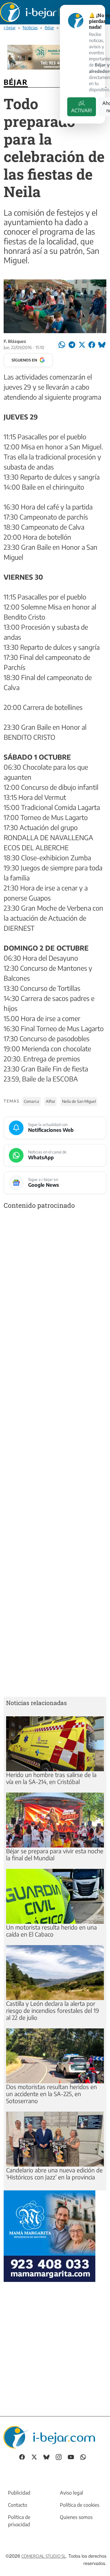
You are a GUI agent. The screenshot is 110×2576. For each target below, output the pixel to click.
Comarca (31, 1101)
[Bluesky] (46, 2457)
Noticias (30, 27)
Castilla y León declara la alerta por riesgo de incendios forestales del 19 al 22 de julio (53, 2010)
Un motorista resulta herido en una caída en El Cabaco (51, 1931)
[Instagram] (59, 2457)
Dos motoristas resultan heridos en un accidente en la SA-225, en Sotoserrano (51, 2094)
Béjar (49, 27)
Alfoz (50, 1101)
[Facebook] (22, 2457)
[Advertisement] (55, 1454)
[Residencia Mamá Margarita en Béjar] (50, 2235)
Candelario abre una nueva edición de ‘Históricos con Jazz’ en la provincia (54, 2173)
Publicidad (19, 2493)
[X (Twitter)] (34, 2457)
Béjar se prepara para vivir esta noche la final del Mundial (55, 1854)
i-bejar (10, 27)
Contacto (18, 2505)
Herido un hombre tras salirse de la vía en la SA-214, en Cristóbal (51, 1778)
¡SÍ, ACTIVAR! (82, 107)
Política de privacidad (19, 2521)
